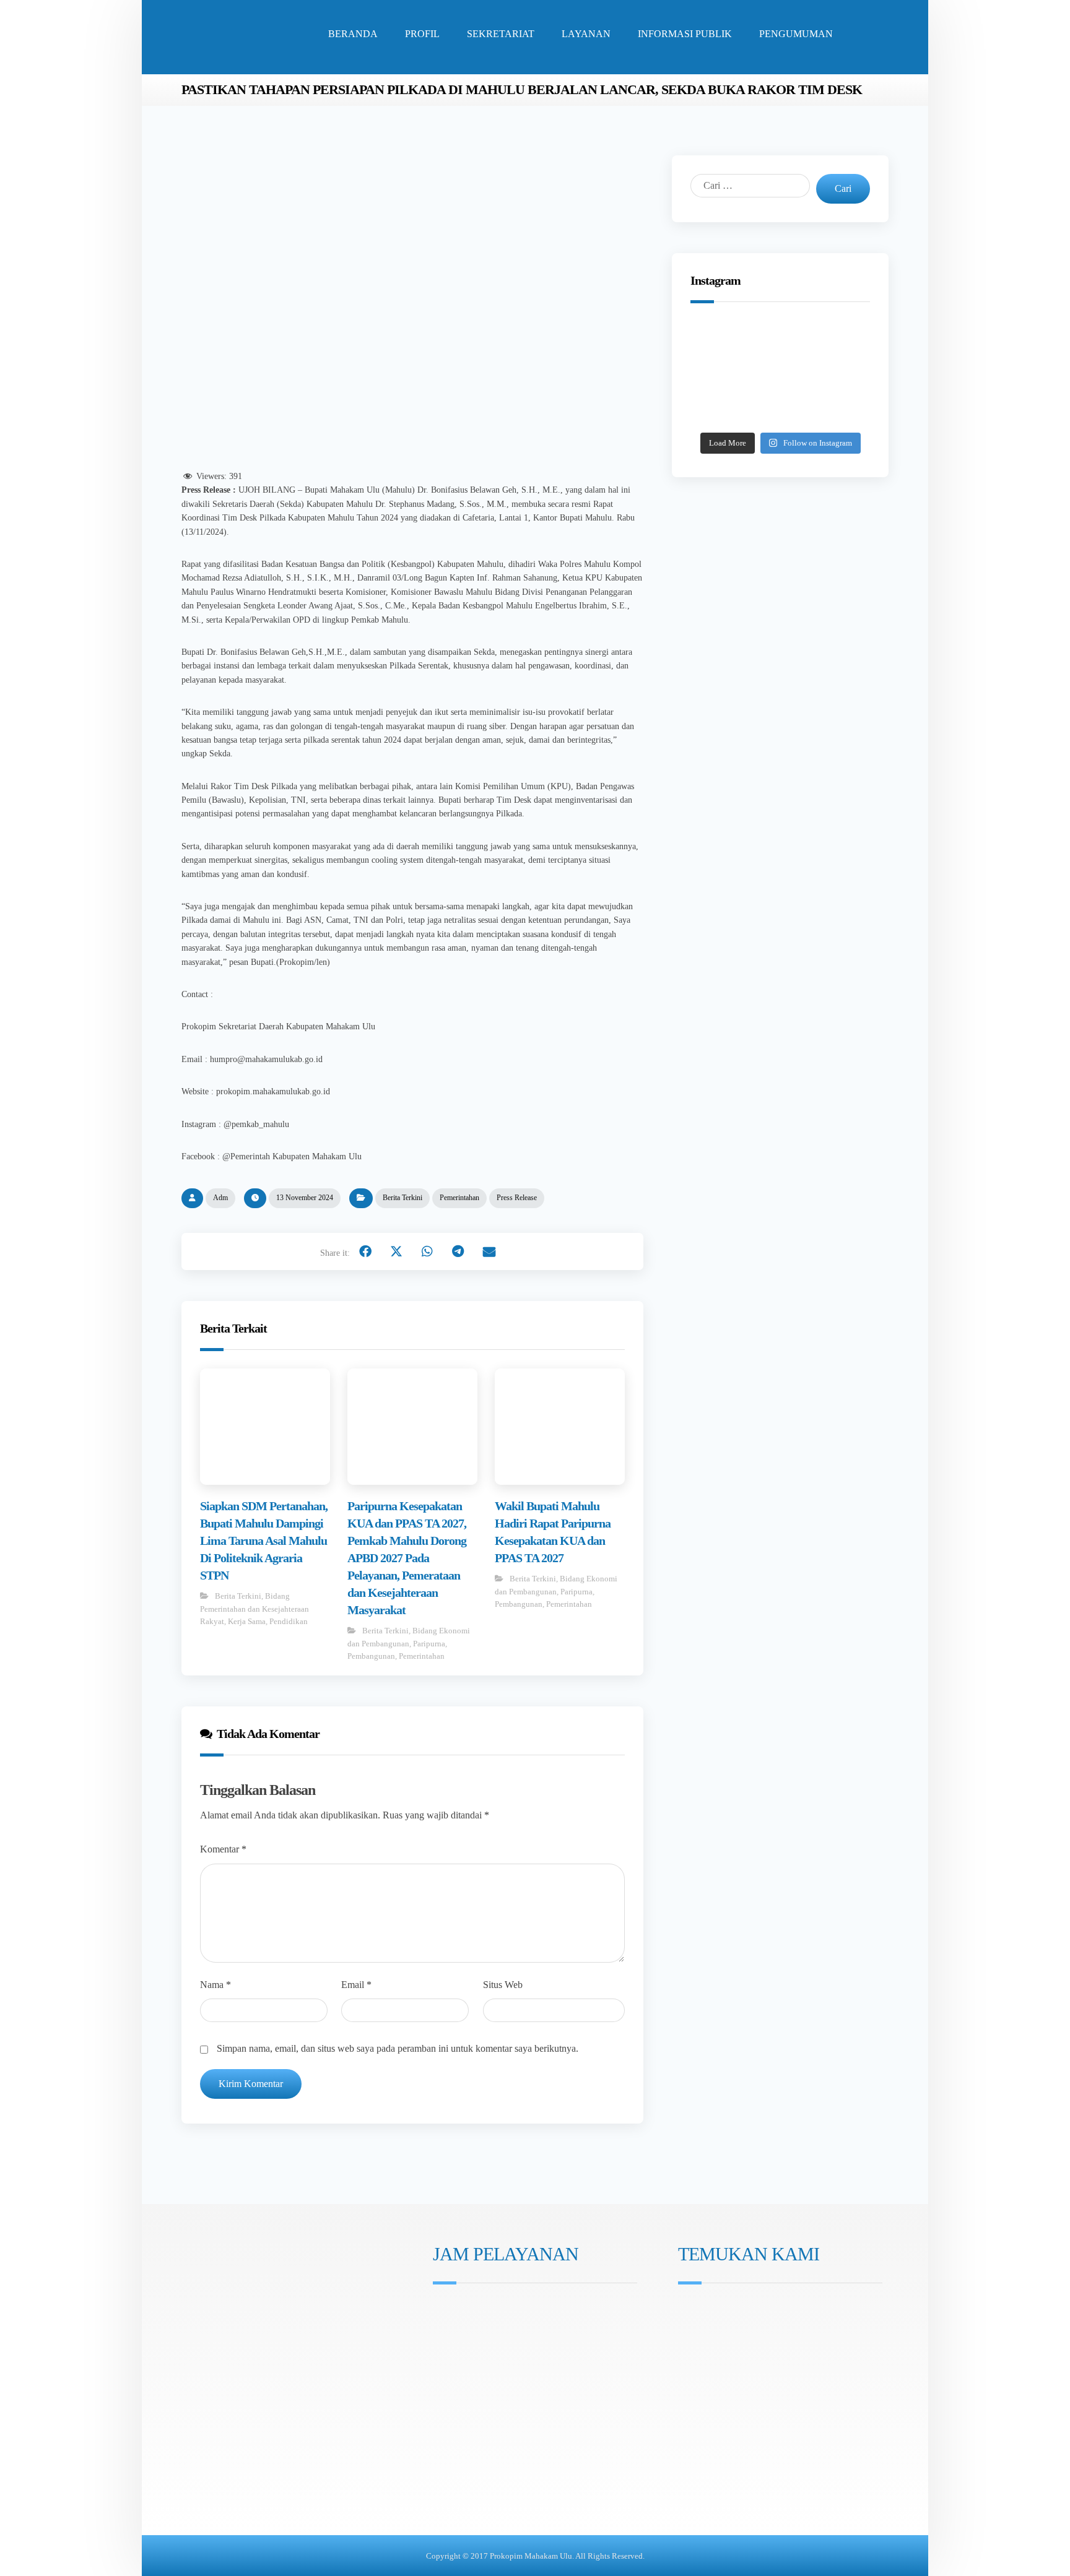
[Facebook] (459, 2376)
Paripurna (429, 1644)
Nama (215, 1985)
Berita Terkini (402, 1198)
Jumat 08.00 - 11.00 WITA (494, 2327)
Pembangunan (371, 1656)
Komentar (223, 1849)
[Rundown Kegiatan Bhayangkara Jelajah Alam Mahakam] (780, 340)
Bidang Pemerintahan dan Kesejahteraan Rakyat (254, 1609)
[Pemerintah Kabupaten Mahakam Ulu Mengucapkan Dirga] (722, 410)
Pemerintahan (459, 1198)
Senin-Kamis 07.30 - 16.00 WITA (507, 2310)
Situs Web (503, 1985)
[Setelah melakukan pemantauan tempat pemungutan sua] (838, 410)
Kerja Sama (247, 1621)
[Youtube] (476, 2376)
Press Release (517, 1198)
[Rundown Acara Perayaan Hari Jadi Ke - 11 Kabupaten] (722, 340)
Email (356, 1985)
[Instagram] (441, 2376)
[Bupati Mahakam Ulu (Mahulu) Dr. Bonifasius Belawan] (838, 340)
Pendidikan (289, 1621)
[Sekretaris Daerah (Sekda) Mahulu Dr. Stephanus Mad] (780, 410)
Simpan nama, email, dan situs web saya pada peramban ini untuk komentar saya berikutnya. (398, 2048)
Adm (220, 1198)
